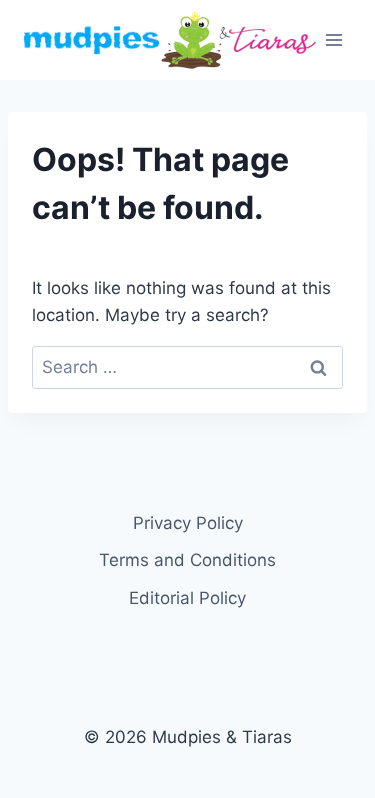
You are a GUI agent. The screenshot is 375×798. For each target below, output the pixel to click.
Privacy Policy (188, 523)
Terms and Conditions (187, 560)
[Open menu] (334, 39)
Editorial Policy (187, 598)
